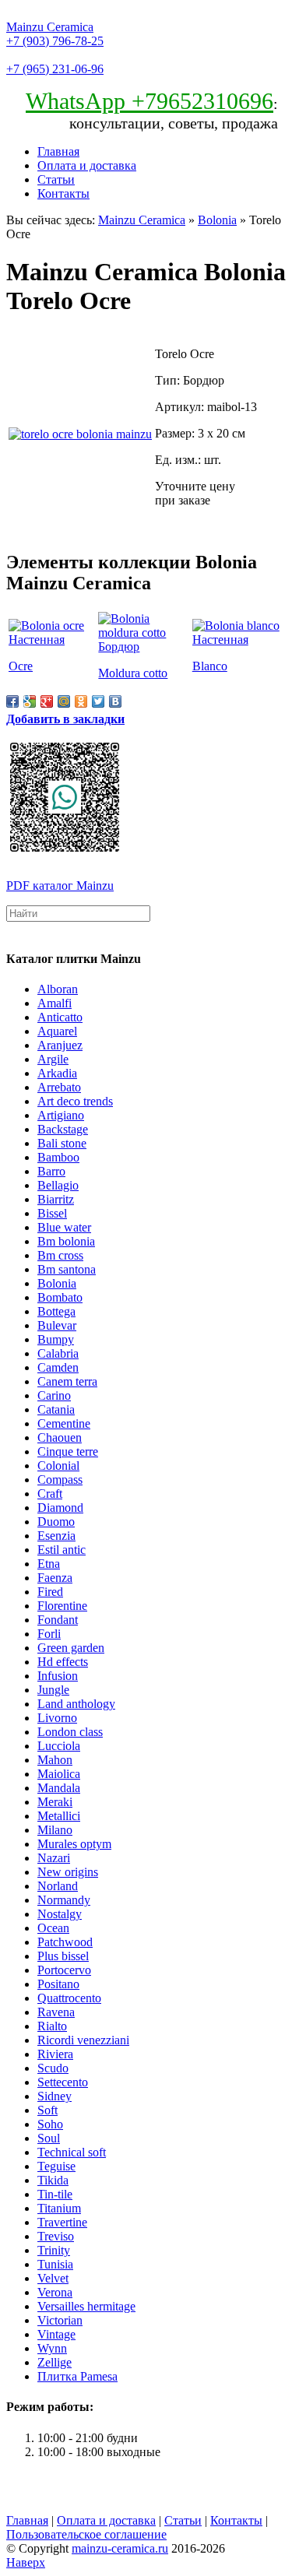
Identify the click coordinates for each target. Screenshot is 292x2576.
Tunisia (55, 2264)
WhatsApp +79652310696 (150, 101)
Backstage (63, 1129)
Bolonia (217, 220)
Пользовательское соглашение (86, 2534)
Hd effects (63, 1662)
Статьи (56, 179)
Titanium (59, 2208)
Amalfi (55, 1003)
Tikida (53, 2180)
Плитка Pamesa (77, 2376)
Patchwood (65, 1942)
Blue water (64, 1227)
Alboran (58, 989)
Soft (47, 2110)
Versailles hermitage (86, 2306)
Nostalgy (60, 1914)
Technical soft (72, 2152)
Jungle (53, 1690)
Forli (49, 1634)
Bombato (60, 1297)
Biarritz (56, 1199)
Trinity (54, 2250)
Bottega (56, 1311)
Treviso (56, 2236)
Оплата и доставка (87, 165)
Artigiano (61, 1115)
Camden (58, 1367)
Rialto (52, 2026)
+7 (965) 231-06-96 (55, 69)
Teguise (56, 2166)
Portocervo (64, 1970)
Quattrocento (69, 1998)
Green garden (71, 1648)
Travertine (62, 2222)
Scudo (53, 2068)
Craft (50, 1494)
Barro (51, 1171)
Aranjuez (60, 1045)
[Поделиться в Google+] (47, 701)
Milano (55, 1830)
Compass (60, 1480)
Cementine (64, 1423)
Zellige (55, 2362)
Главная (58, 151)
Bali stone (62, 1143)
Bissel (52, 1213)
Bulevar (57, 1325)
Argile (53, 1059)
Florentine (62, 1606)
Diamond (60, 1508)
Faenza (55, 1578)
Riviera (55, 2054)
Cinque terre (68, 1451)
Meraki (55, 1802)
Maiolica (59, 1774)
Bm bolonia (66, 1241)
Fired (50, 1592)
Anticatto (60, 1017)
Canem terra (67, 1381)
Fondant (58, 1620)
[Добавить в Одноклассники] (81, 701)
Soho (50, 2124)
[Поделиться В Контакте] (115, 701)
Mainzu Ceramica (50, 27)
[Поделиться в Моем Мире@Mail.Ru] (64, 701)
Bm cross (60, 1255)
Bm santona (67, 1269)
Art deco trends (75, 1101)
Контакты (63, 193)
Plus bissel (63, 1956)
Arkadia (57, 1073)
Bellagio (58, 1185)
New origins (68, 1872)
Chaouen (60, 1437)
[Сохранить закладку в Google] (30, 701)
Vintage (56, 2334)
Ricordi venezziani (83, 2040)
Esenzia (56, 1536)
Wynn (52, 2348)
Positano (58, 1984)
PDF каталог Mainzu (60, 886)
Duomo (56, 1522)
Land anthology (76, 1704)
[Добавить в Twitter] (98, 701)
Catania (56, 1409)
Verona (55, 2292)
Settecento (63, 2082)
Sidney (55, 2096)
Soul (49, 2138)
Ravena (56, 2012)
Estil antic (62, 1550)
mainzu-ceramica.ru (120, 2548)
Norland (58, 1886)
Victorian (60, 2320)
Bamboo (58, 1157)
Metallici (59, 1816)
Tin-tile (55, 2194)
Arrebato (59, 1087)
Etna (49, 1564)
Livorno (57, 1718)
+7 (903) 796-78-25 (55, 41)
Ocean (53, 1928)
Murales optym (74, 1844)
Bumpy (56, 1339)
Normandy (64, 1900)
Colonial (58, 1465)
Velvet (53, 2278)
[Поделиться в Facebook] (12, 701)
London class (70, 1732)
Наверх (26, 2562)
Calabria (58, 1353)
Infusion (58, 1676)
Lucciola (59, 1746)
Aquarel (57, 1031)
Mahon (55, 1760)
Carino (54, 1395)
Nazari (54, 1858)
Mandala (59, 1788)
